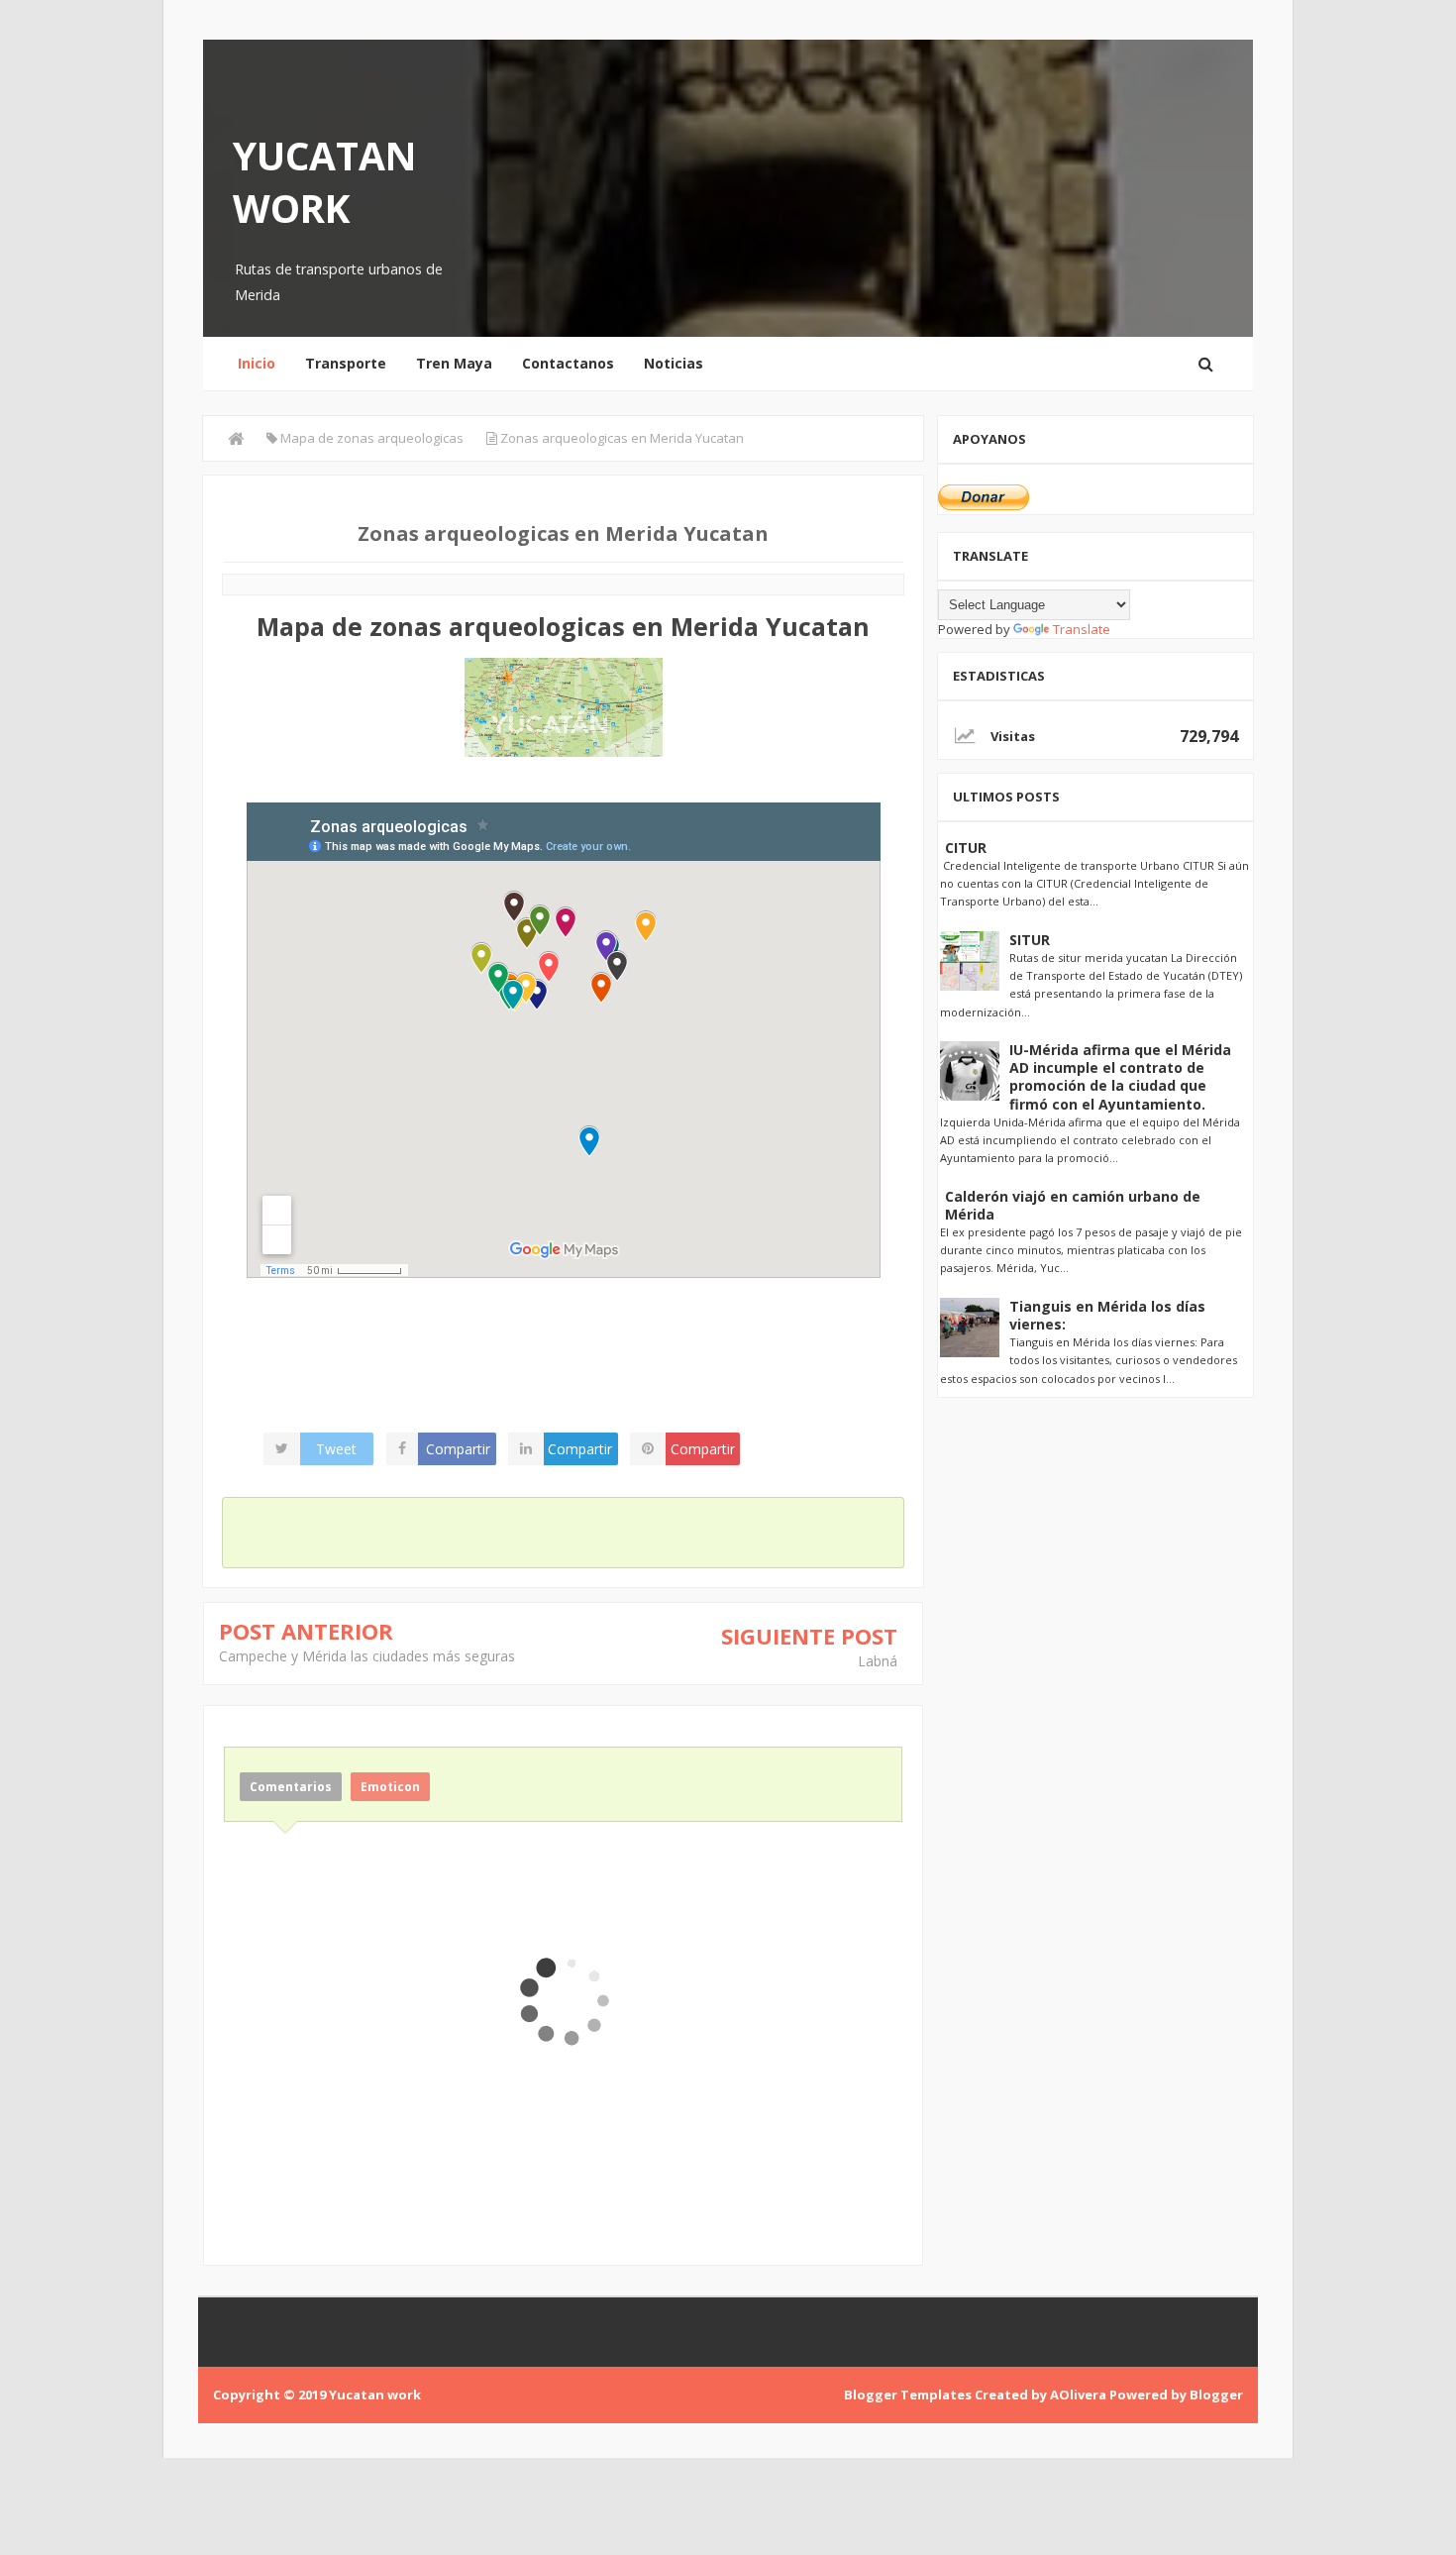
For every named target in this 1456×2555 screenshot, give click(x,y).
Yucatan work (325, 181)
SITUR (1030, 940)
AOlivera (1078, 2395)
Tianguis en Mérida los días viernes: (1107, 1315)
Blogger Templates (908, 2395)
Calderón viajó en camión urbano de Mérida (1073, 1205)
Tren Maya (454, 363)
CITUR (966, 848)
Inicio (257, 363)
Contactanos (568, 363)
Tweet (336, 1449)
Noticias (674, 363)
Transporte (346, 363)
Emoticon (390, 1787)
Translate (1082, 629)
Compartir (458, 1449)
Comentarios (291, 1787)
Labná (878, 1661)
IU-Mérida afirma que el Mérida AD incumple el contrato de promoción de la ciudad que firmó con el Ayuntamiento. (1120, 1077)
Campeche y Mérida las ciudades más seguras (367, 1656)
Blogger (1216, 2395)
